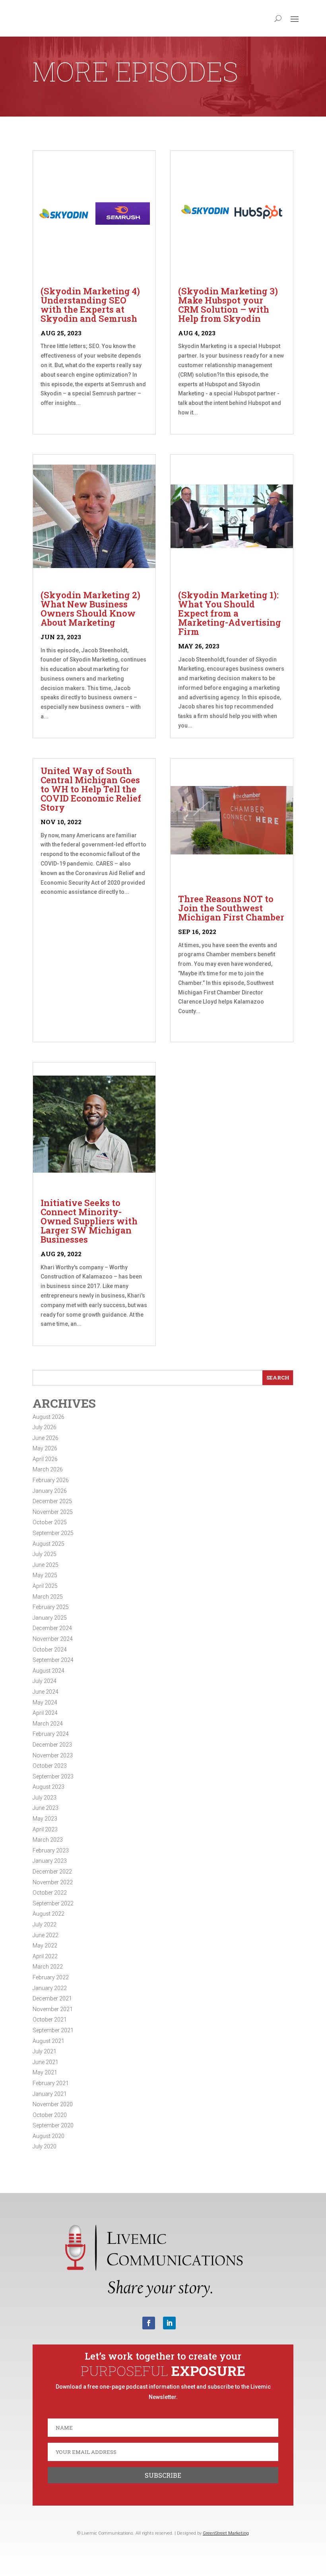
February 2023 (51, 1850)
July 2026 (45, 1427)
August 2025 (49, 1544)
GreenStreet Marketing (226, 2533)
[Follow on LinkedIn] (169, 2323)
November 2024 (53, 1639)
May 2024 (45, 1702)
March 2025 (48, 1597)
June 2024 (46, 1692)
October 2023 (50, 1766)
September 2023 (53, 1776)
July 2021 (45, 2051)
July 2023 (45, 1798)
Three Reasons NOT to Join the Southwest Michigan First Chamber (231, 908)
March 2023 (48, 1840)
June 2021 (46, 2062)
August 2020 (49, 2136)
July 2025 (45, 1554)
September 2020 (53, 2125)
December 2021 (52, 1998)
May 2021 (45, 2072)
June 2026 (46, 1438)
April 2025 (45, 1586)
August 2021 (49, 2041)
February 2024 (51, 1734)
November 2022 (53, 1882)
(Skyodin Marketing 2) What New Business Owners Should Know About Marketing (90, 609)
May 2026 (45, 1448)
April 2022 (45, 1956)
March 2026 (48, 1469)
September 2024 (53, 1660)
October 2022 (50, 1893)
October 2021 (50, 2020)
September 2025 (53, 1533)
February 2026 (51, 1480)
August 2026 (49, 1417)
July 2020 (45, 2146)
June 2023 (46, 1808)
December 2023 (52, 1745)
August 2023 (49, 1787)
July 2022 (45, 1924)
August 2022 (49, 1914)
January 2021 (50, 2094)
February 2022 (51, 1977)
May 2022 (45, 1946)
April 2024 (45, 1713)
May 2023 (45, 1819)
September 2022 (53, 1903)
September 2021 (53, 2030)
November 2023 (53, 1755)
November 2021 (53, 2009)
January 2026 (50, 1491)
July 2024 (45, 1681)
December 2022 (52, 1872)
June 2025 (46, 1565)
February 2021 (51, 2083)
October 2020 (50, 2115)
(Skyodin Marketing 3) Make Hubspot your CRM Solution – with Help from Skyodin (228, 305)
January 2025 (50, 1618)
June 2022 (46, 1935)
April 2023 (45, 1829)
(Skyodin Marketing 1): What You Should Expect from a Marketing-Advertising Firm (230, 613)
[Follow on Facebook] (149, 2323)
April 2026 (45, 1459)
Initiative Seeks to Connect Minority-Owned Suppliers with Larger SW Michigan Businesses (89, 1221)
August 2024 (49, 1671)
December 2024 (52, 1628)
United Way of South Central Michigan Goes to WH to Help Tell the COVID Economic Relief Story (91, 789)
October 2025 (50, 1522)
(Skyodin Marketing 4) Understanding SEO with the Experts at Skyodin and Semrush (90, 305)
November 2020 (53, 2104)
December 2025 (52, 1501)
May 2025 (45, 1575)
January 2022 (50, 1988)
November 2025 (53, 1512)
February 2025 (51, 1607)
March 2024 (48, 1724)
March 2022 (48, 1967)
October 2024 (50, 1650)
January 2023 (50, 1861)
